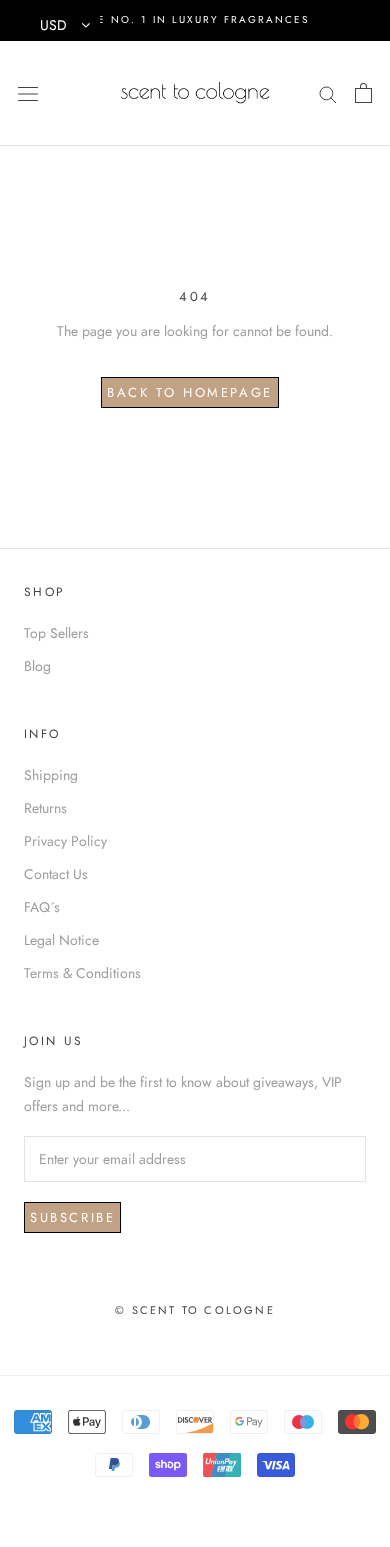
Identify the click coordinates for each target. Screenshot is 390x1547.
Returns (45, 808)
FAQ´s (42, 907)
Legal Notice (61, 940)
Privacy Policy (65, 841)
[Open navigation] (28, 93)
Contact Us (56, 874)
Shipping (51, 775)
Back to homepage (190, 392)
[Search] (328, 92)
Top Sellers (56, 633)
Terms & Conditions (82, 973)
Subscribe (72, 1217)
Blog (37, 666)
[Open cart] (363, 93)
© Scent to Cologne (195, 1310)
